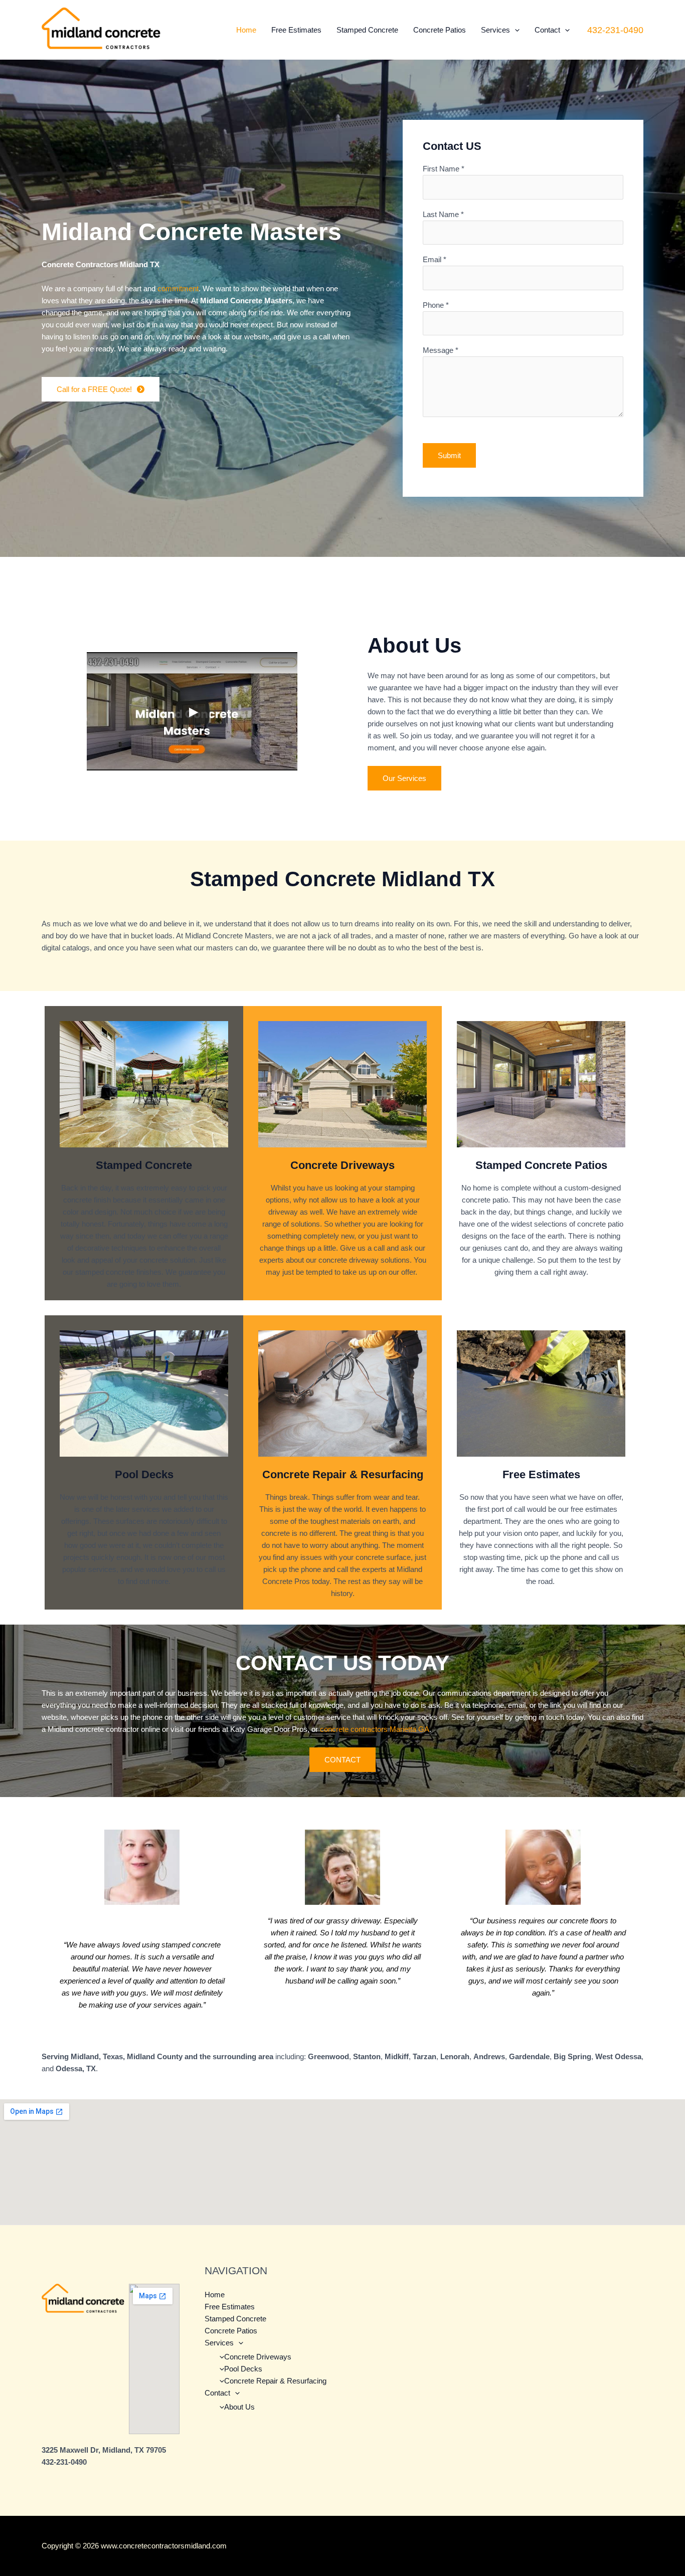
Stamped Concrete (367, 30)
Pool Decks (243, 2369)
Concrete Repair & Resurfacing (275, 2381)
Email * (435, 259)
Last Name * (443, 214)
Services (495, 30)
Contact (547, 30)
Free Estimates (296, 30)
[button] (515, 30)
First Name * (444, 169)
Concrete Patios (440, 30)
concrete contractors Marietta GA (375, 1729)
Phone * (436, 305)
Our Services (404, 778)
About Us (239, 2407)
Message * (441, 350)
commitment (178, 288)
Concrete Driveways (258, 2357)
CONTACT (342, 1760)
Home (246, 30)
